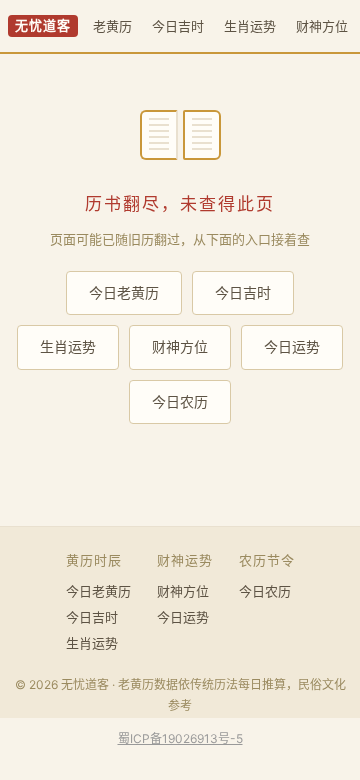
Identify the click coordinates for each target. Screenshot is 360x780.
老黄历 (112, 26)
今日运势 (292, 346)
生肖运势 (250, 26)
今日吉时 (178, 26)
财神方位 (322, 26)
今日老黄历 (124, 292)
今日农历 (180, 401)
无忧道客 (43, 25)
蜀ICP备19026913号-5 (180, 738)
